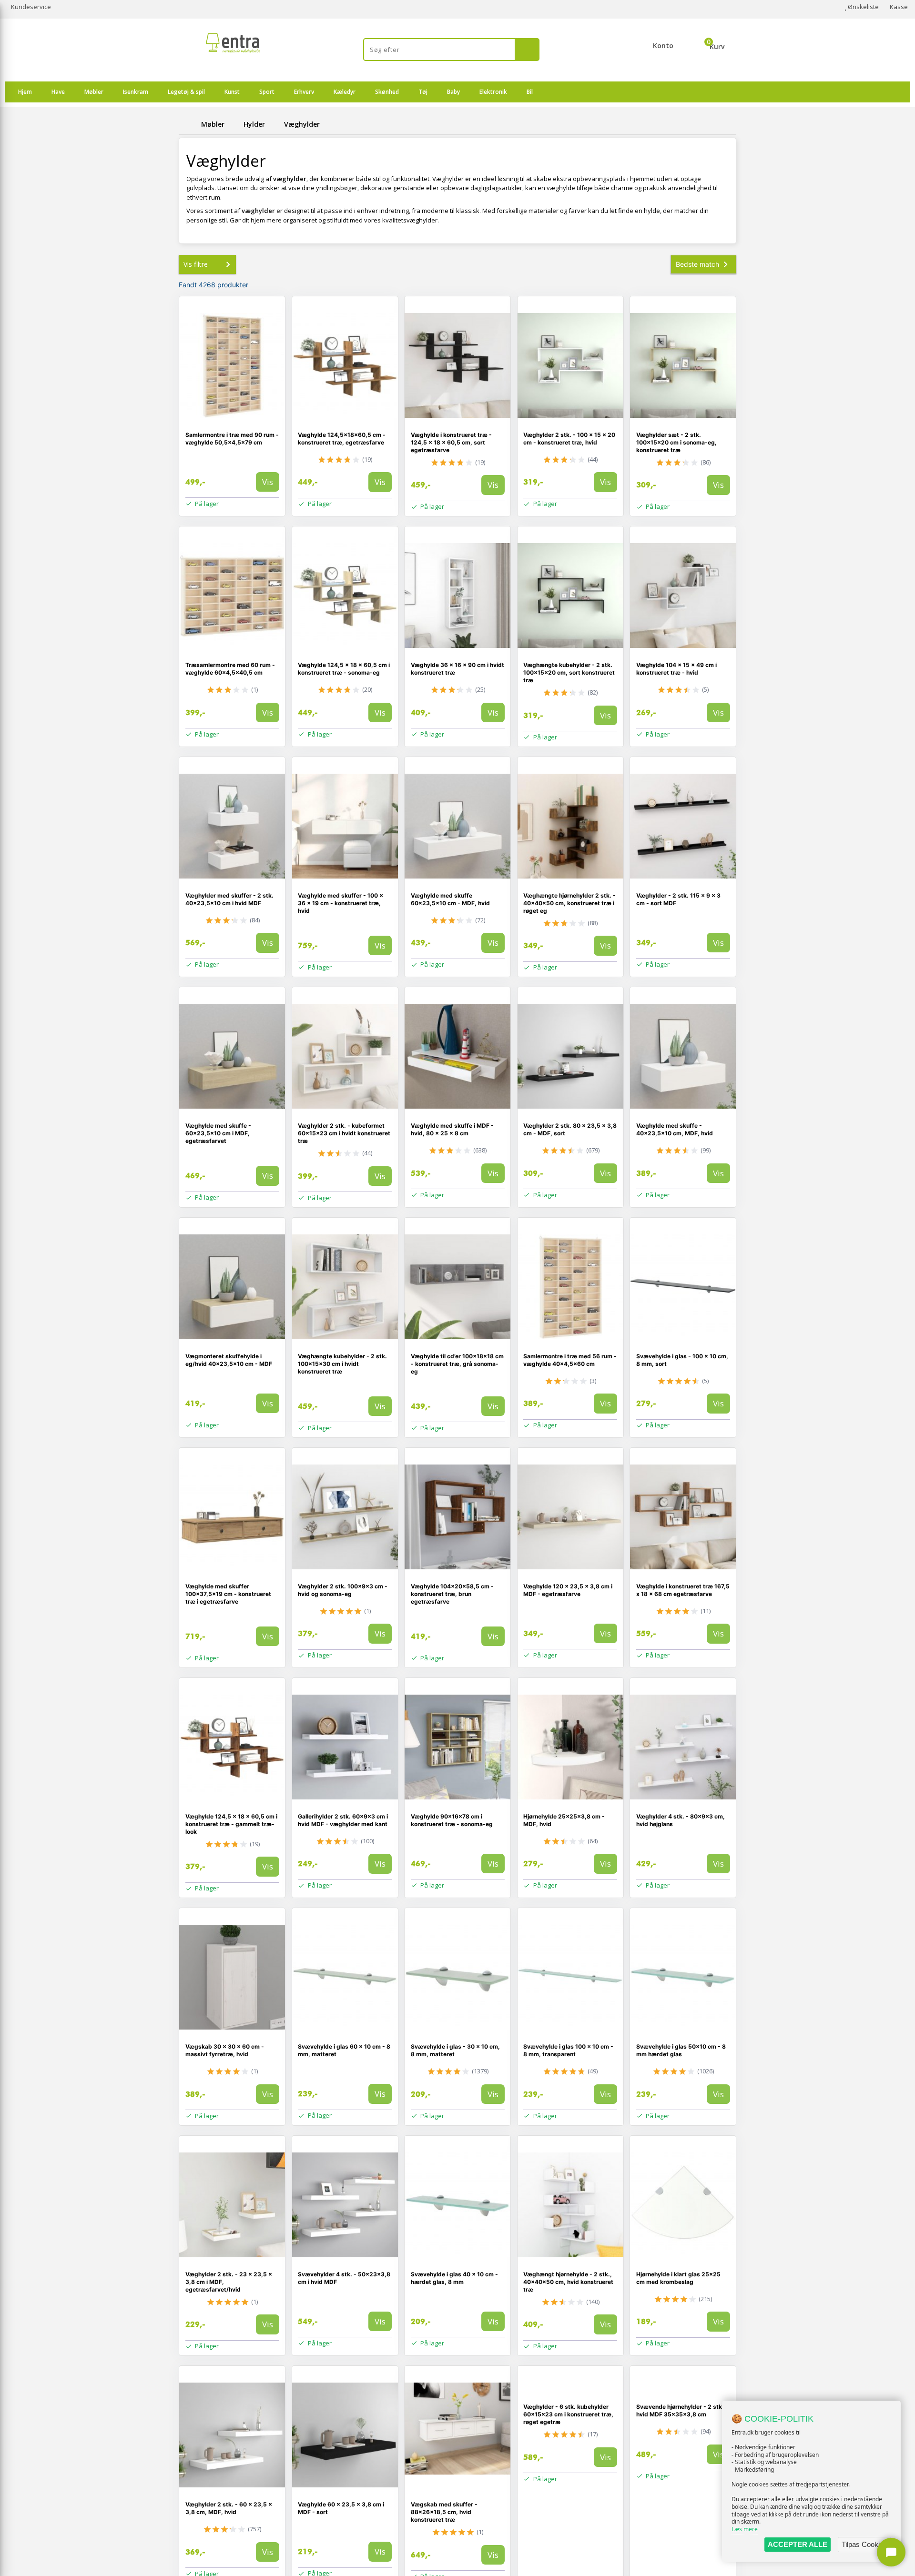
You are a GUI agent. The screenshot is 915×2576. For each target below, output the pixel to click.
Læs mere (745, 2529)
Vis (268, 482)
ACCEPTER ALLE (798, 2544)
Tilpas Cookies (864, 2544)
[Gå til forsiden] (188, 124)
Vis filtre (196, 264)
